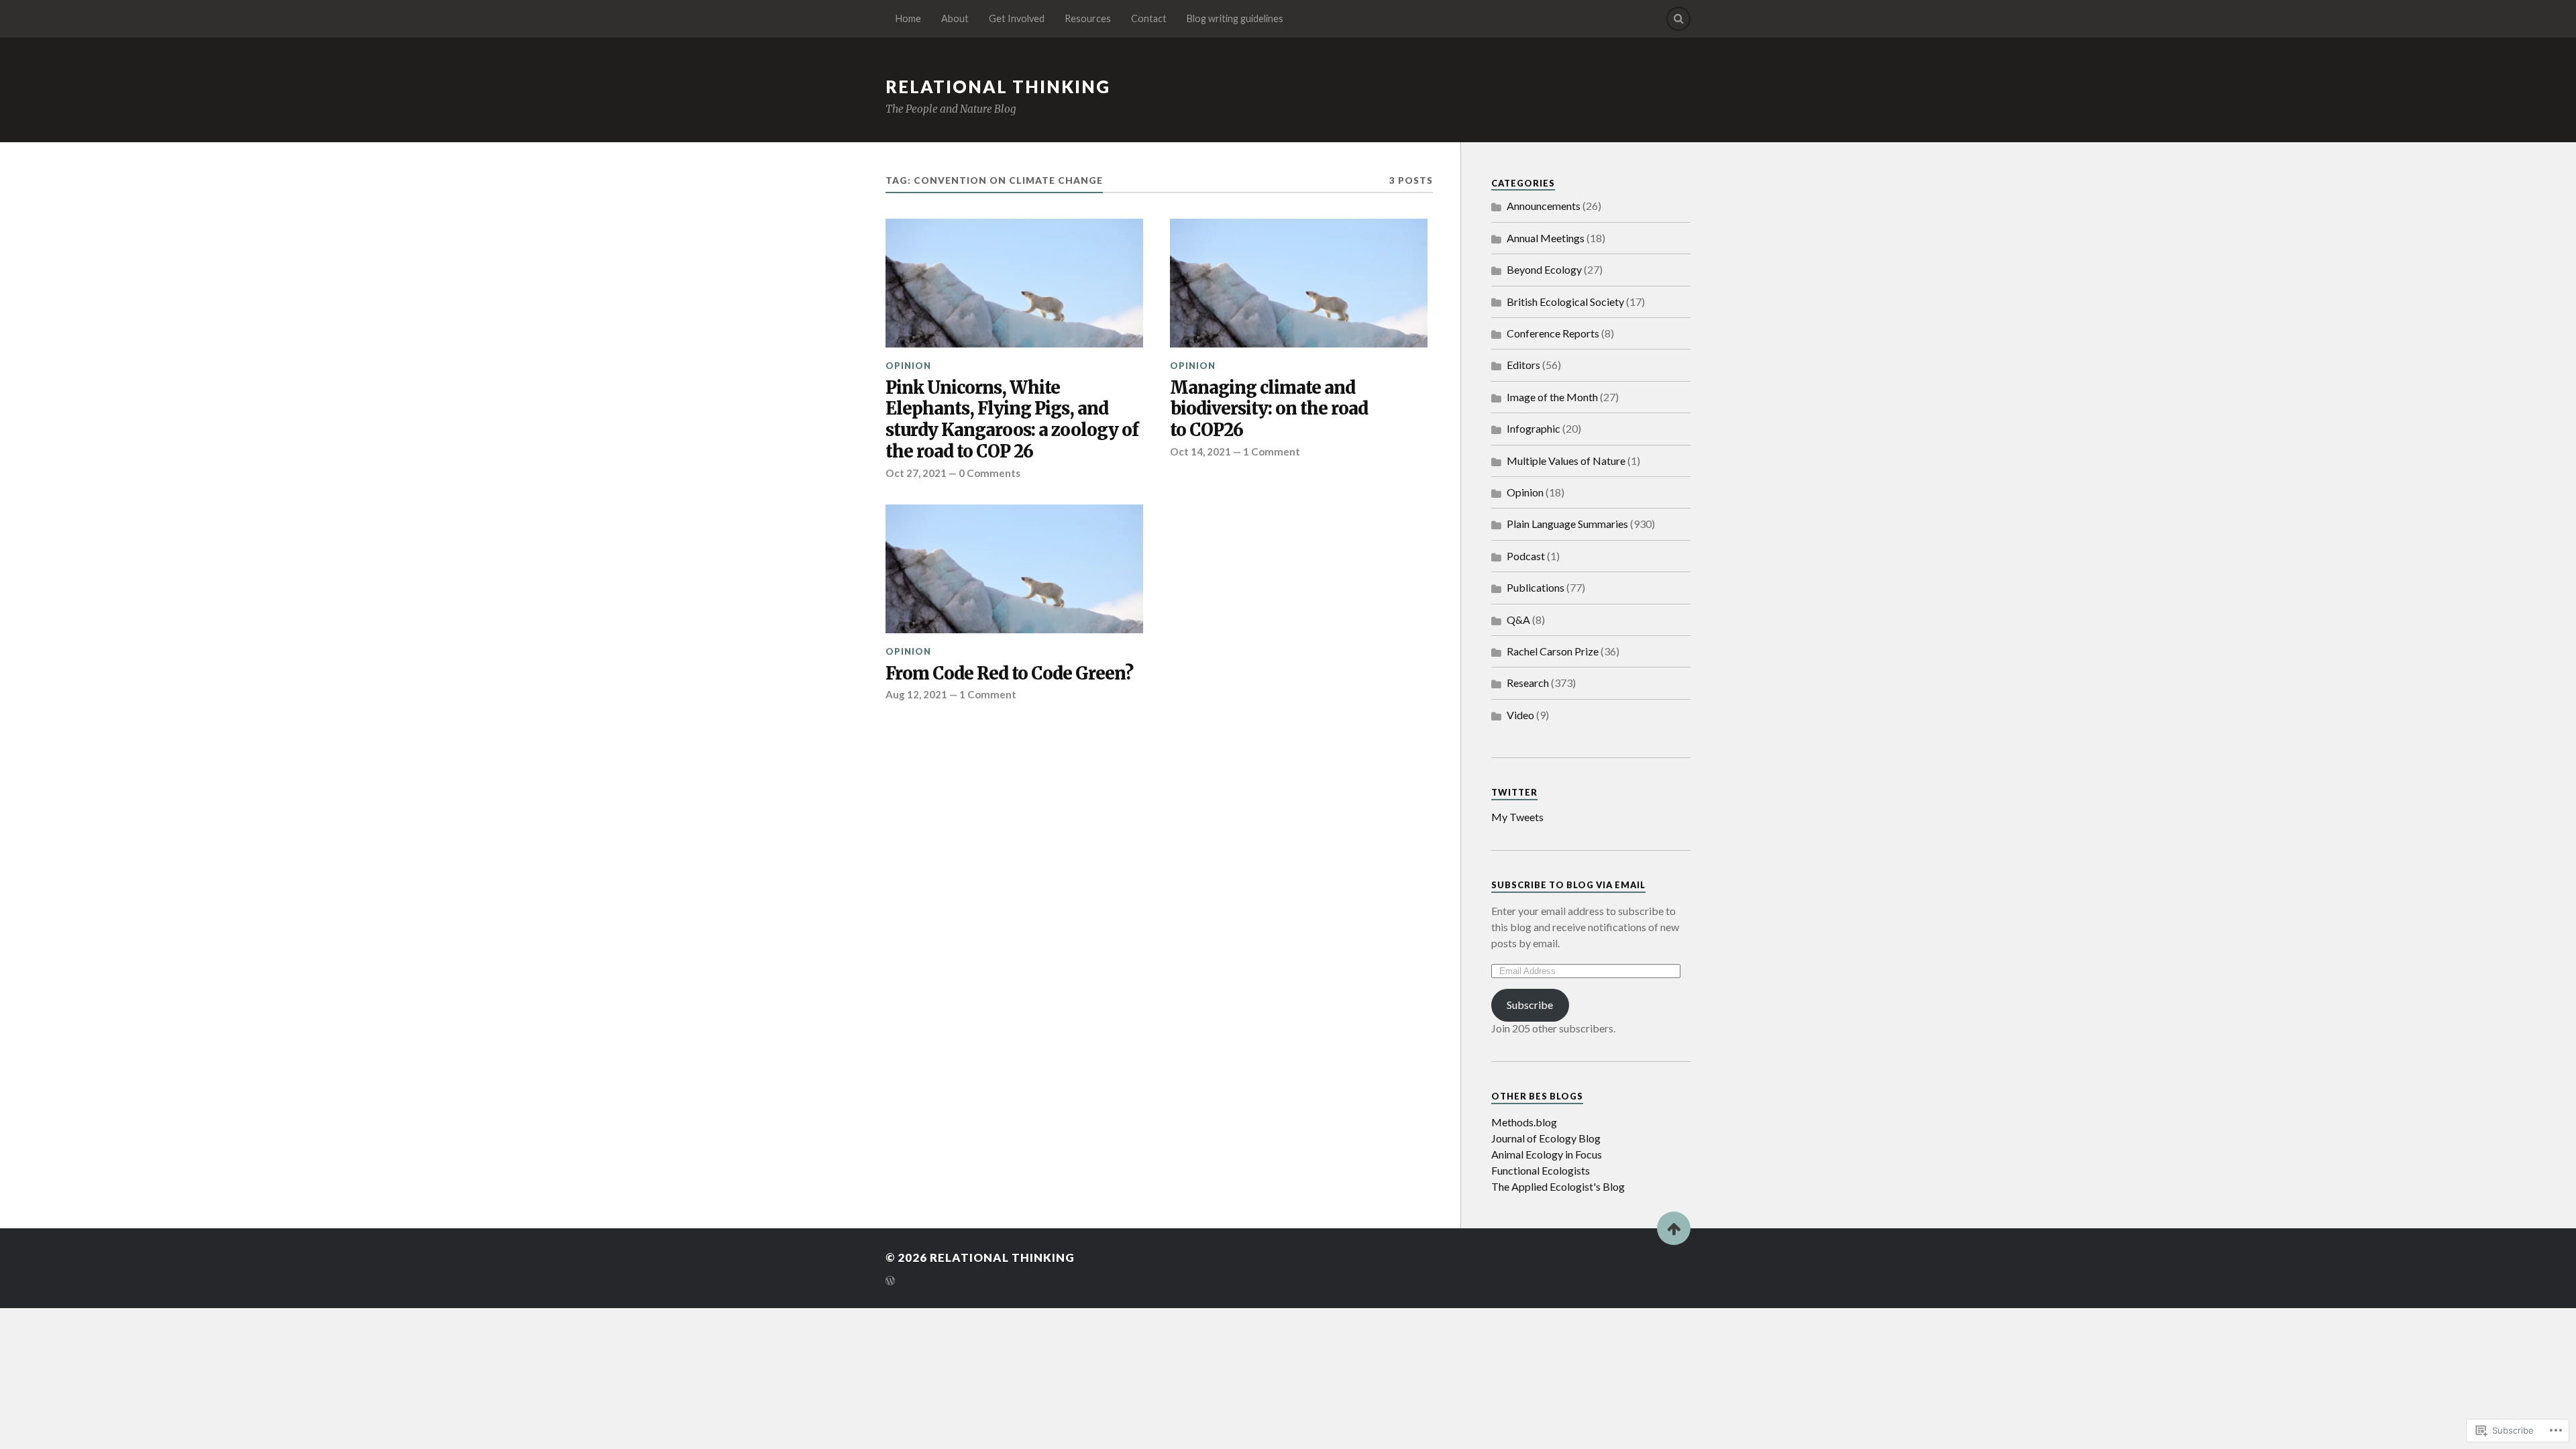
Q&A (1518, 620)
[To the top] (1674, 1228)
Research (1528, 683)
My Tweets (1517, 817)
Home (908, 18)
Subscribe (1530, 1005)
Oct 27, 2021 (916, 473)
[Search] (1678, 19)
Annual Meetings (1546, 238)
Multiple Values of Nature (1566, 461)
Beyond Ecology (1544, 269)
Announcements (1544, 206)
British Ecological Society (1565, 302)
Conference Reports (1553, 333)
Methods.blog (1524, 1122)
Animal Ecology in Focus (1547, 1154)
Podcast (1526, 556)
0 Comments (989, 473)
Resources (1088, 18)
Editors (1523, 365)
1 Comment (1272, 451)
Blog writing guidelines (1235, 18)
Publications (1536, 587)
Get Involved (1017, 18)
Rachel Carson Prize (1553, 651)
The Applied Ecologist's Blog (1558, 1186)
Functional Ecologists (1541, 1170)
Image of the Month (1552, 397)
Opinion (908, 366)
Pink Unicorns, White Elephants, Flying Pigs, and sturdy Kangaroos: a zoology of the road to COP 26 (1012, 420)
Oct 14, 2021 (1200, 451)
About (955, 18)
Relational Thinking (998, 87)
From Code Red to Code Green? (1009, 674)
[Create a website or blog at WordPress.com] (890, 1282)
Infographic (1534, 428)
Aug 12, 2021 (916, 694)
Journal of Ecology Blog (1546, 1138)
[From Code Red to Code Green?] (1014, 569)
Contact (1149, 18)
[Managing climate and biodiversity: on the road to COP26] (1299, 283)
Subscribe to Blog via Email (1568, 885)
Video (1520, 715)
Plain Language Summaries (1567, 524)
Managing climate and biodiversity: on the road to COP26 (1269, 410)
